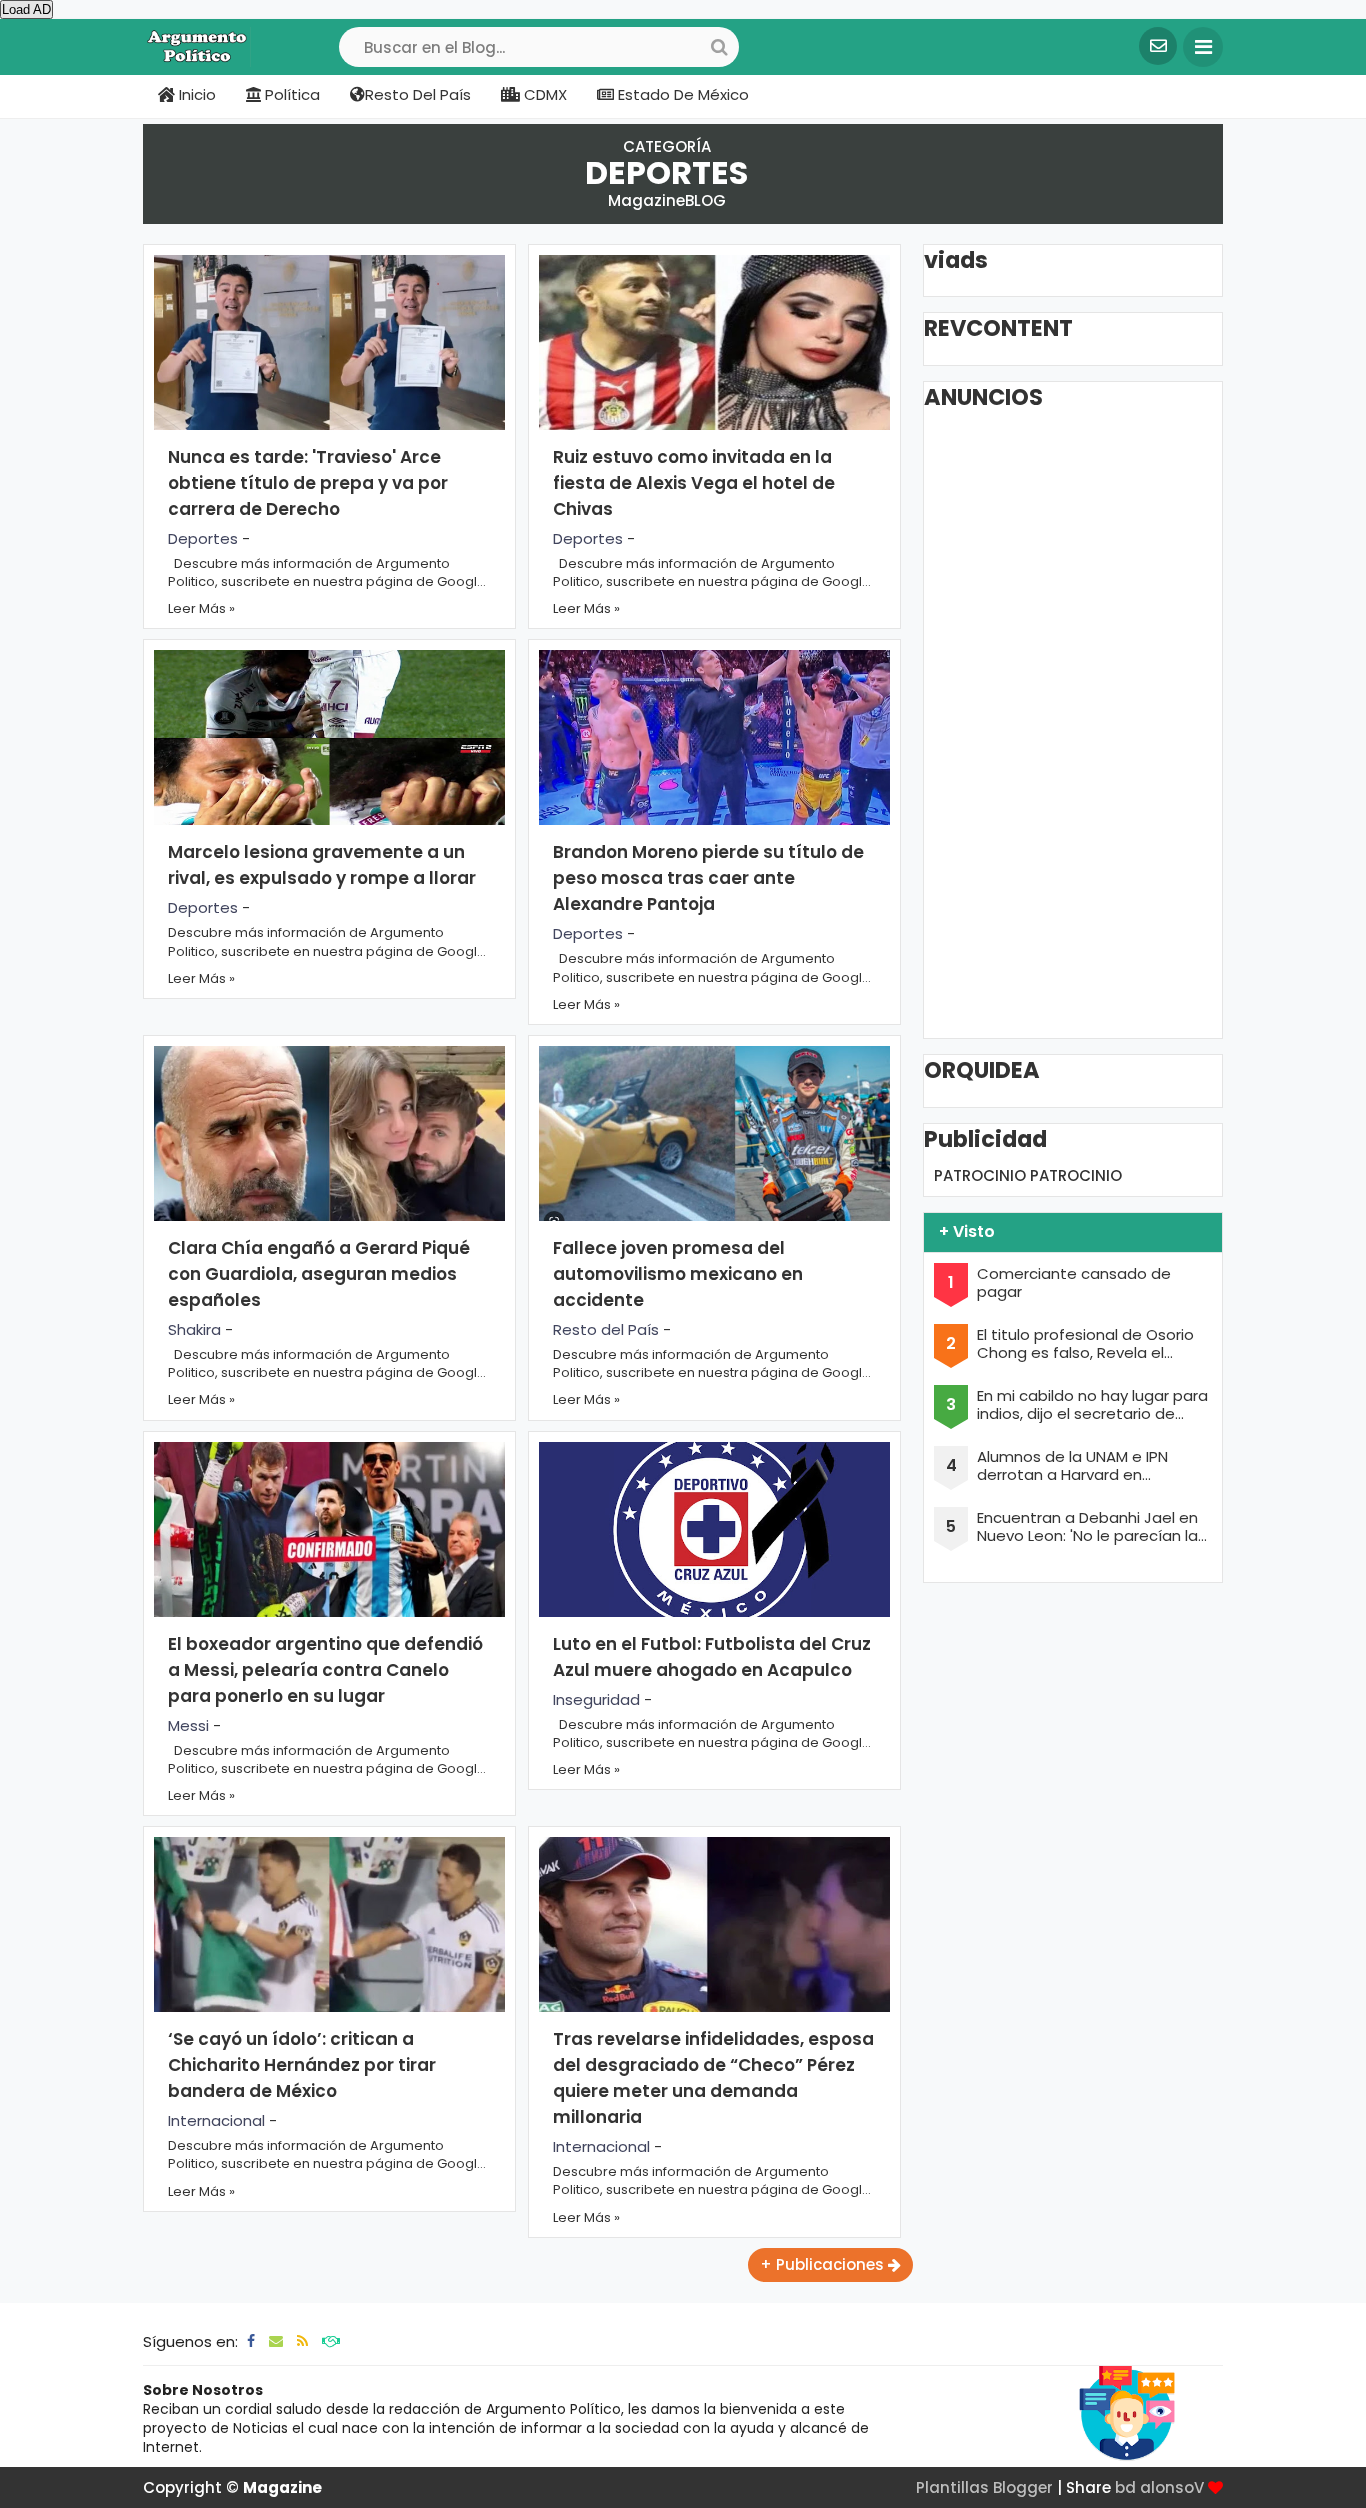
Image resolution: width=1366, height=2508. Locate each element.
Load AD (26, 9)
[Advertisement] (1084, 723)
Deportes (203, 538)
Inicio (195, 94)
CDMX (543, 94)
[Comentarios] (276, 2341)
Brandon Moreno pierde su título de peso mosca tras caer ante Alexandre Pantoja (708, 878)
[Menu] (1203, 47)
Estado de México (681, 94)
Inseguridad (596, 1699)
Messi (188, 1725)
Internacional (216, 2120)
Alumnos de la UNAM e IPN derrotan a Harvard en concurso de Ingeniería (1072, 1466)
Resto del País (606, 1329)
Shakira (194, 1329)
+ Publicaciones (824, 2264)
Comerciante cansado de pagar (1074, 1283)
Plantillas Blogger (984, 2487)
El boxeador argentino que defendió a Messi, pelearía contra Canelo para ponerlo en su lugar (325, 1670)
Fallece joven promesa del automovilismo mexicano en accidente (678, 1274)
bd (1125, 2487)
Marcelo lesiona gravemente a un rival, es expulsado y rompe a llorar (322, 865)
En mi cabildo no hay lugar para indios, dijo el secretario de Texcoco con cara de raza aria (1092, 1405)
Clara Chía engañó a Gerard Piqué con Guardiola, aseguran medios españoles (319, 1274)
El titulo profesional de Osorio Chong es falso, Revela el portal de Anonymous (1085, 1344)
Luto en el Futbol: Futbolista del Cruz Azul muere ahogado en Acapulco (712, 1657)
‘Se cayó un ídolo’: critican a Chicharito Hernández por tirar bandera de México (302, 2065)
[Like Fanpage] (251, 2341)
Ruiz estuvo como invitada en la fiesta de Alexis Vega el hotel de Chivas (694, 483)
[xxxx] (302, 2341)
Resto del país (418, 94)
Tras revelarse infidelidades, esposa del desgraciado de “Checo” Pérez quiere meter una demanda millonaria (713, 2078)
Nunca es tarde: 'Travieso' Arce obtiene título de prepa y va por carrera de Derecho (308, 483)
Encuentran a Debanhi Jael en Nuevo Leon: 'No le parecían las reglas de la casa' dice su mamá (1091, 1527)
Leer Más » (201, 608)
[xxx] (331, 2341)
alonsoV (1172, 2487)
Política (290, 94)
